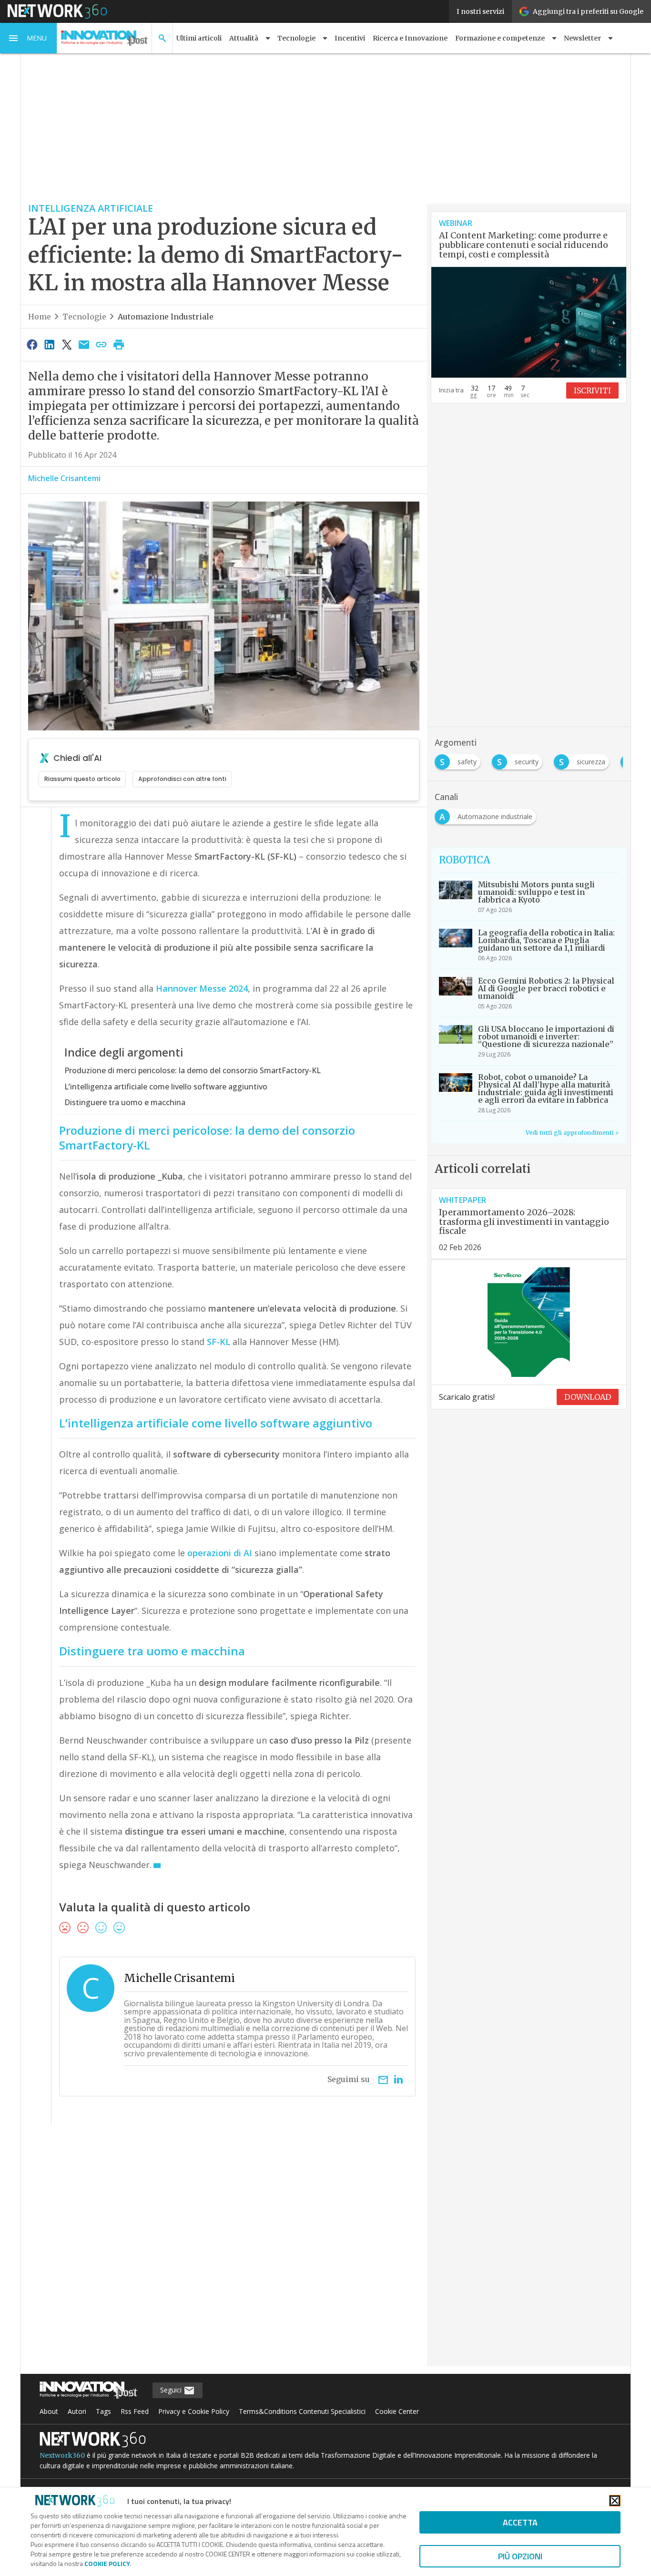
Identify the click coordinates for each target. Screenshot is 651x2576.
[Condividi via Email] (84, 344)
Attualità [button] (244, 38)
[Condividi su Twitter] (67, 344)
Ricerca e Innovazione (410, 38)
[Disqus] (224, 2252)
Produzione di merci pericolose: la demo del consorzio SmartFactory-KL (193, 1070)
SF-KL (219, 1342)
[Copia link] (102, 344)
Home (40, 317)
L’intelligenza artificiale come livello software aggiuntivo (166, 1087)
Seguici (172, 2390)
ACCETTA (520, 2522)
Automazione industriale (166, 317)
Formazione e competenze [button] (500, 38)
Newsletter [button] (582, 38)
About (49, 2411)
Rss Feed (135, 2411)
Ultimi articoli (199, 38)
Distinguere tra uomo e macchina (125, 1102)
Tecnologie (84, 317)
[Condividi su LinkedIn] (49, 344)
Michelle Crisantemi (64, 478)
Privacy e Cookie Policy (194, 2411)
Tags (103, 2411)
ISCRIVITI (592, 390)
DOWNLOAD (588, 1397)
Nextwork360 (62, 2455)
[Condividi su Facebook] (32, 344)
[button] (29, 38)
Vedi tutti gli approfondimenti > (572, 1133)
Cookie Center (397, 2411)
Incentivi (350, 38)
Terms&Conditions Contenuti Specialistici (302, 2411)
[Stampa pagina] (119, 344)
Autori (77, 2411)
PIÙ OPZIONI (520, 2556)
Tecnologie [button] (296, 38)
